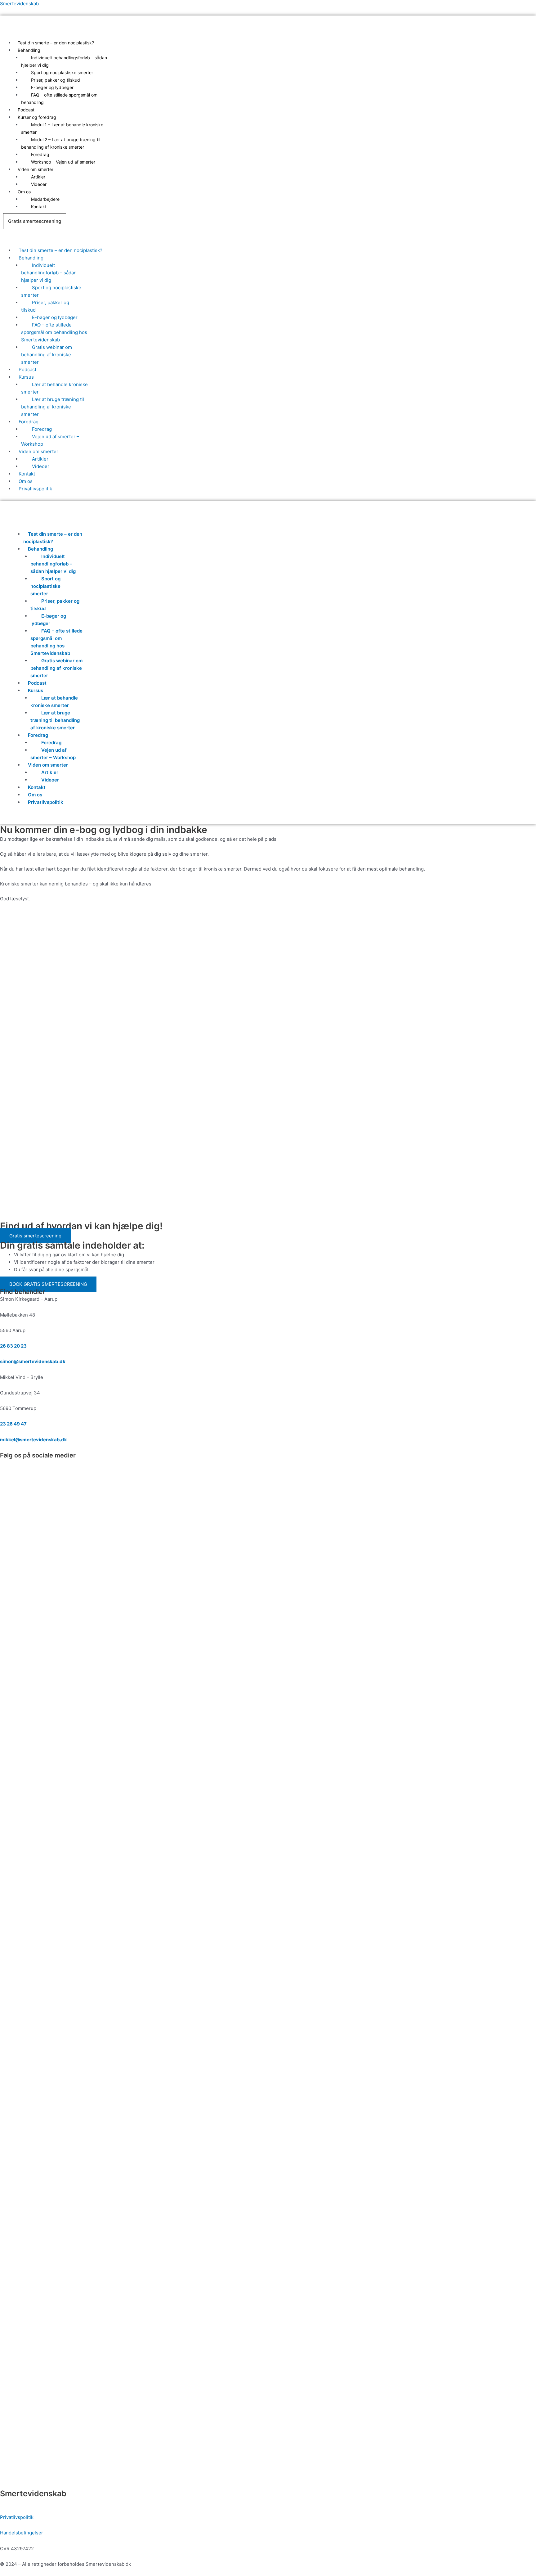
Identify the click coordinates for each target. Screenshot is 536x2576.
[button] (211, 50)
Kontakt (39, 207)
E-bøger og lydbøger (48, 620)
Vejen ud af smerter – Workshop (50, 440)
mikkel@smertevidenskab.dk (33, 1440)
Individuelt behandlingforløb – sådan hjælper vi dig (49, 273)
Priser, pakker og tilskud (45, 306)
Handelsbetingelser (22, 2533)
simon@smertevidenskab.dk (33, 1361)
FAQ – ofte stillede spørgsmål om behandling (59, 99)
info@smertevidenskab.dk (29, 2502)
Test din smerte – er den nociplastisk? (56, 43)
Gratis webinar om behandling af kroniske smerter (47, 355)
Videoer (39, 184)
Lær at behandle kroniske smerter (54, 388)
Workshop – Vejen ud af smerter (63, 162)
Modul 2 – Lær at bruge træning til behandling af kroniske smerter (61, 143)
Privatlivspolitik (35, 489)
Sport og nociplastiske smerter (51, 291)
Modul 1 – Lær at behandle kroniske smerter (62, 128)
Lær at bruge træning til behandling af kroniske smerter (53, 407)
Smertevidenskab (19, 4)
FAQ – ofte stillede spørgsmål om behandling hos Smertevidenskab (54, 332)
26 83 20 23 (13, 1346)
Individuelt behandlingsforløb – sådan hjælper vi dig (64, 61)
